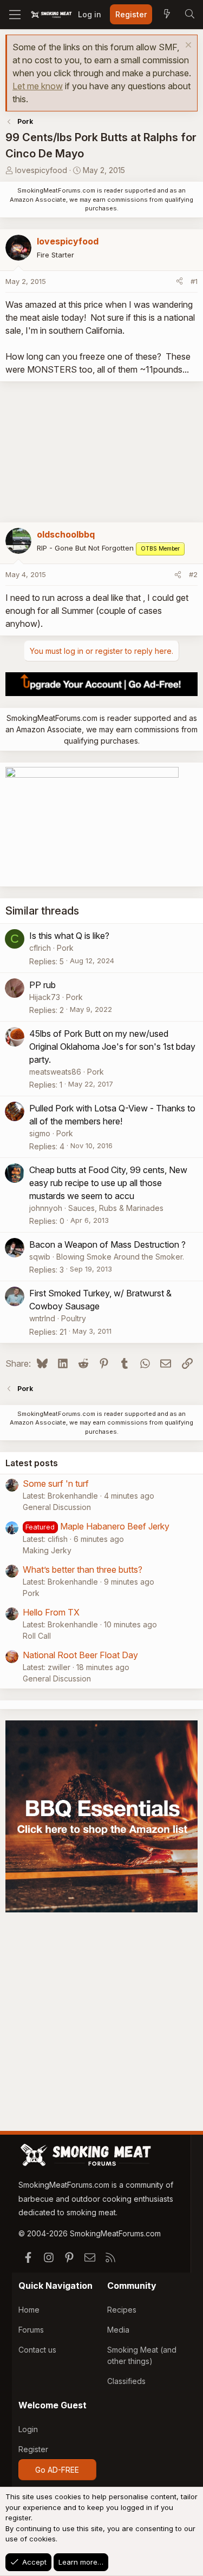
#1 (194, 281)
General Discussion (57, 1507)
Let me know (38, 86)
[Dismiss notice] (187, 46)
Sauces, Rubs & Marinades (116, 1208)
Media (118, 2330)
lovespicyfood (41, 170)
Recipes (122, 2310)
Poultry (74, 1318)
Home (29, 2310)
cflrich (40, 948)
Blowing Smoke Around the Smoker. (120, 1257)
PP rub (42, 985)
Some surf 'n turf (56, 1484)
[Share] (179, 282)
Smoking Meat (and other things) (142, 2355)
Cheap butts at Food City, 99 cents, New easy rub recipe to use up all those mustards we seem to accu (108, 1183)
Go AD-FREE (57, 2470)
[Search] (189, 15)
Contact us (37, 2350)
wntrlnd (42, 1318)
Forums (31, 2330)
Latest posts (32, 1463)
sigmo (40, 1133)
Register (33, 2449)
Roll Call (37, 1636)
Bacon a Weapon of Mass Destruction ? (107, 1244)
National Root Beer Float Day (80, 1655)
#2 (193, 574)
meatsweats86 (55, 1072)
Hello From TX (51, 1612)
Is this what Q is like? (69, 936)
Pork (65, 948)
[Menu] (15, 15)
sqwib (40, 1257)
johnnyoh (46, 1208)
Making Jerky (47, 1550)
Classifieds (126, 2381)
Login (28, 2429)
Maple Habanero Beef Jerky (115, 1526)
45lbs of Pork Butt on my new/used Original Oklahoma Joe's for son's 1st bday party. (112, 1047)
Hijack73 (45, 997)
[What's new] (167, 15)
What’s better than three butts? (83, 1570)
